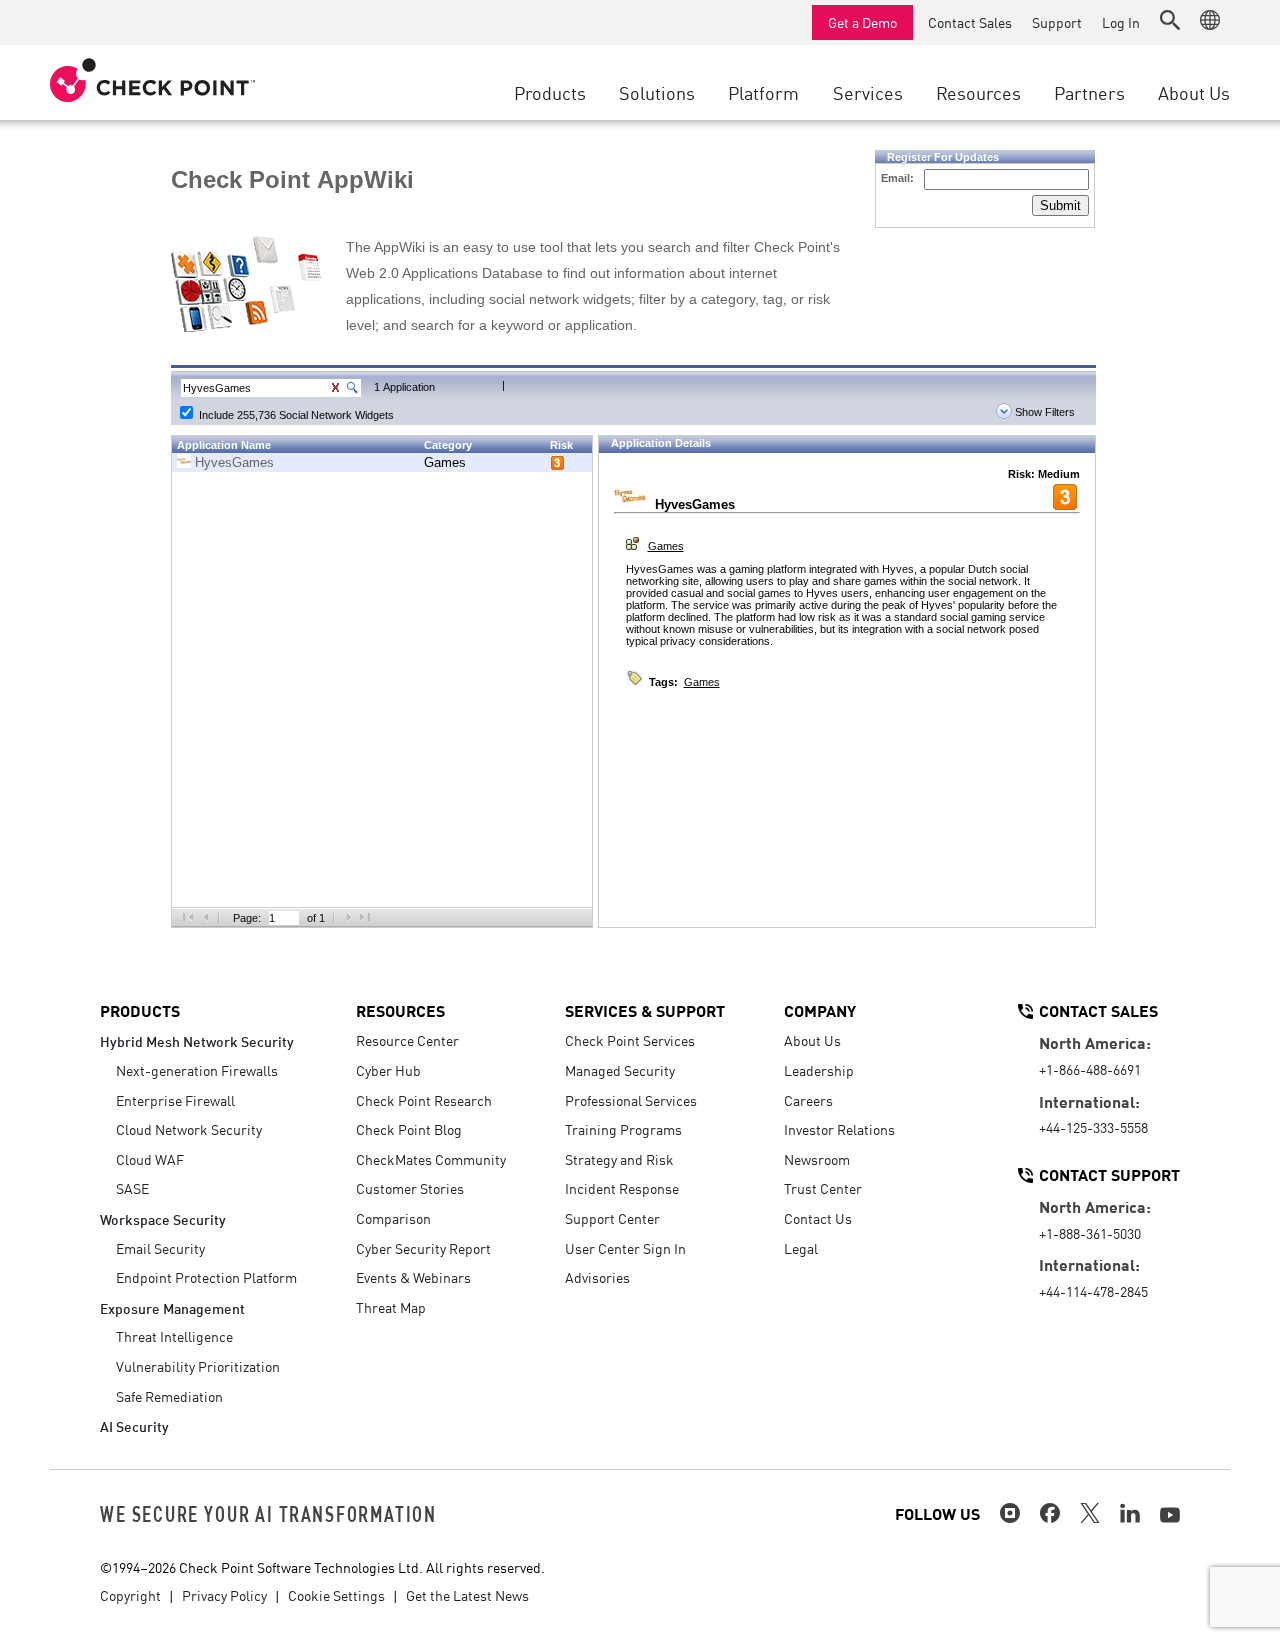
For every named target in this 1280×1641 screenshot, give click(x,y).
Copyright (130, 1595)
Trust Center (823, 1188)
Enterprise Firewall (175, 1100)
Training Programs (623, 1129)
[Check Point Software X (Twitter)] (1090, 1513)
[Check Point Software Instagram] (1010, 1513)
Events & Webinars (413, 1277)
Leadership (819, 1070)
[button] (1170, 20)
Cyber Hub (388, 1070)
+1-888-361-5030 (1090, 1233)
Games (445, 462)
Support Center (612, 1218)
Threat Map (391, 1307)
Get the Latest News (467, 1595)
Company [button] (820, 1010)
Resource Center (407, 1040)
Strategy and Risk (619, 1159)
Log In (1121, 22)
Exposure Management (172, 1307)
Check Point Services (630, 1040)
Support (1057, 22)
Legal (801, 1248)
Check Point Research (424, 1100)
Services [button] (868, 92)
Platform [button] (763, 92)
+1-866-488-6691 (1090, 1069)
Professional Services (631, 1100)
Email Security (160, 1248)
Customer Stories (410, 1188)
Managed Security (620, 1070)
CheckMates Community (431, 1159)
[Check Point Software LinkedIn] (1130, 1513)
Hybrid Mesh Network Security (197, 1040)
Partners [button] (1089, 92)
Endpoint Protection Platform (206, 1277)
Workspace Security (163, 1218)
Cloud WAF (150, 1159)
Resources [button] (978, 92)
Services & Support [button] (645, 1010)
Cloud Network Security (189, 1129)
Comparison (393, 1218)
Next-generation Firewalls (197, 1070)
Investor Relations (839, 1129)
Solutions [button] (657, 92)
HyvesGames (234, 462)
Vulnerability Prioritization (198, 1366)
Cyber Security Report (423, 1248)
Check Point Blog (409, 1129)
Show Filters (1043, 412)
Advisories (597, 1277)
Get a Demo (862, 22)
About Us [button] (1194, 92)
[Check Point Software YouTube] (1170, 1515)
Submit (1060, 205)
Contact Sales (970, 22)
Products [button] (550, 92)
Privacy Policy (224, 1595)
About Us (812, 1040)
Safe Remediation (169, 1396)
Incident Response (622, 1188)
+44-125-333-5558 (1093, 1127)
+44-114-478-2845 (1093, 1291)
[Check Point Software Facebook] (1050, 1513)
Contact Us (818, 1218)
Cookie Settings (336, 1595)
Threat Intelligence (174, 1336)
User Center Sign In (625, 1248)
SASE (132, 1188)
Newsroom (817, 1159)
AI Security (134, 1425)
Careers (808, 1100)
